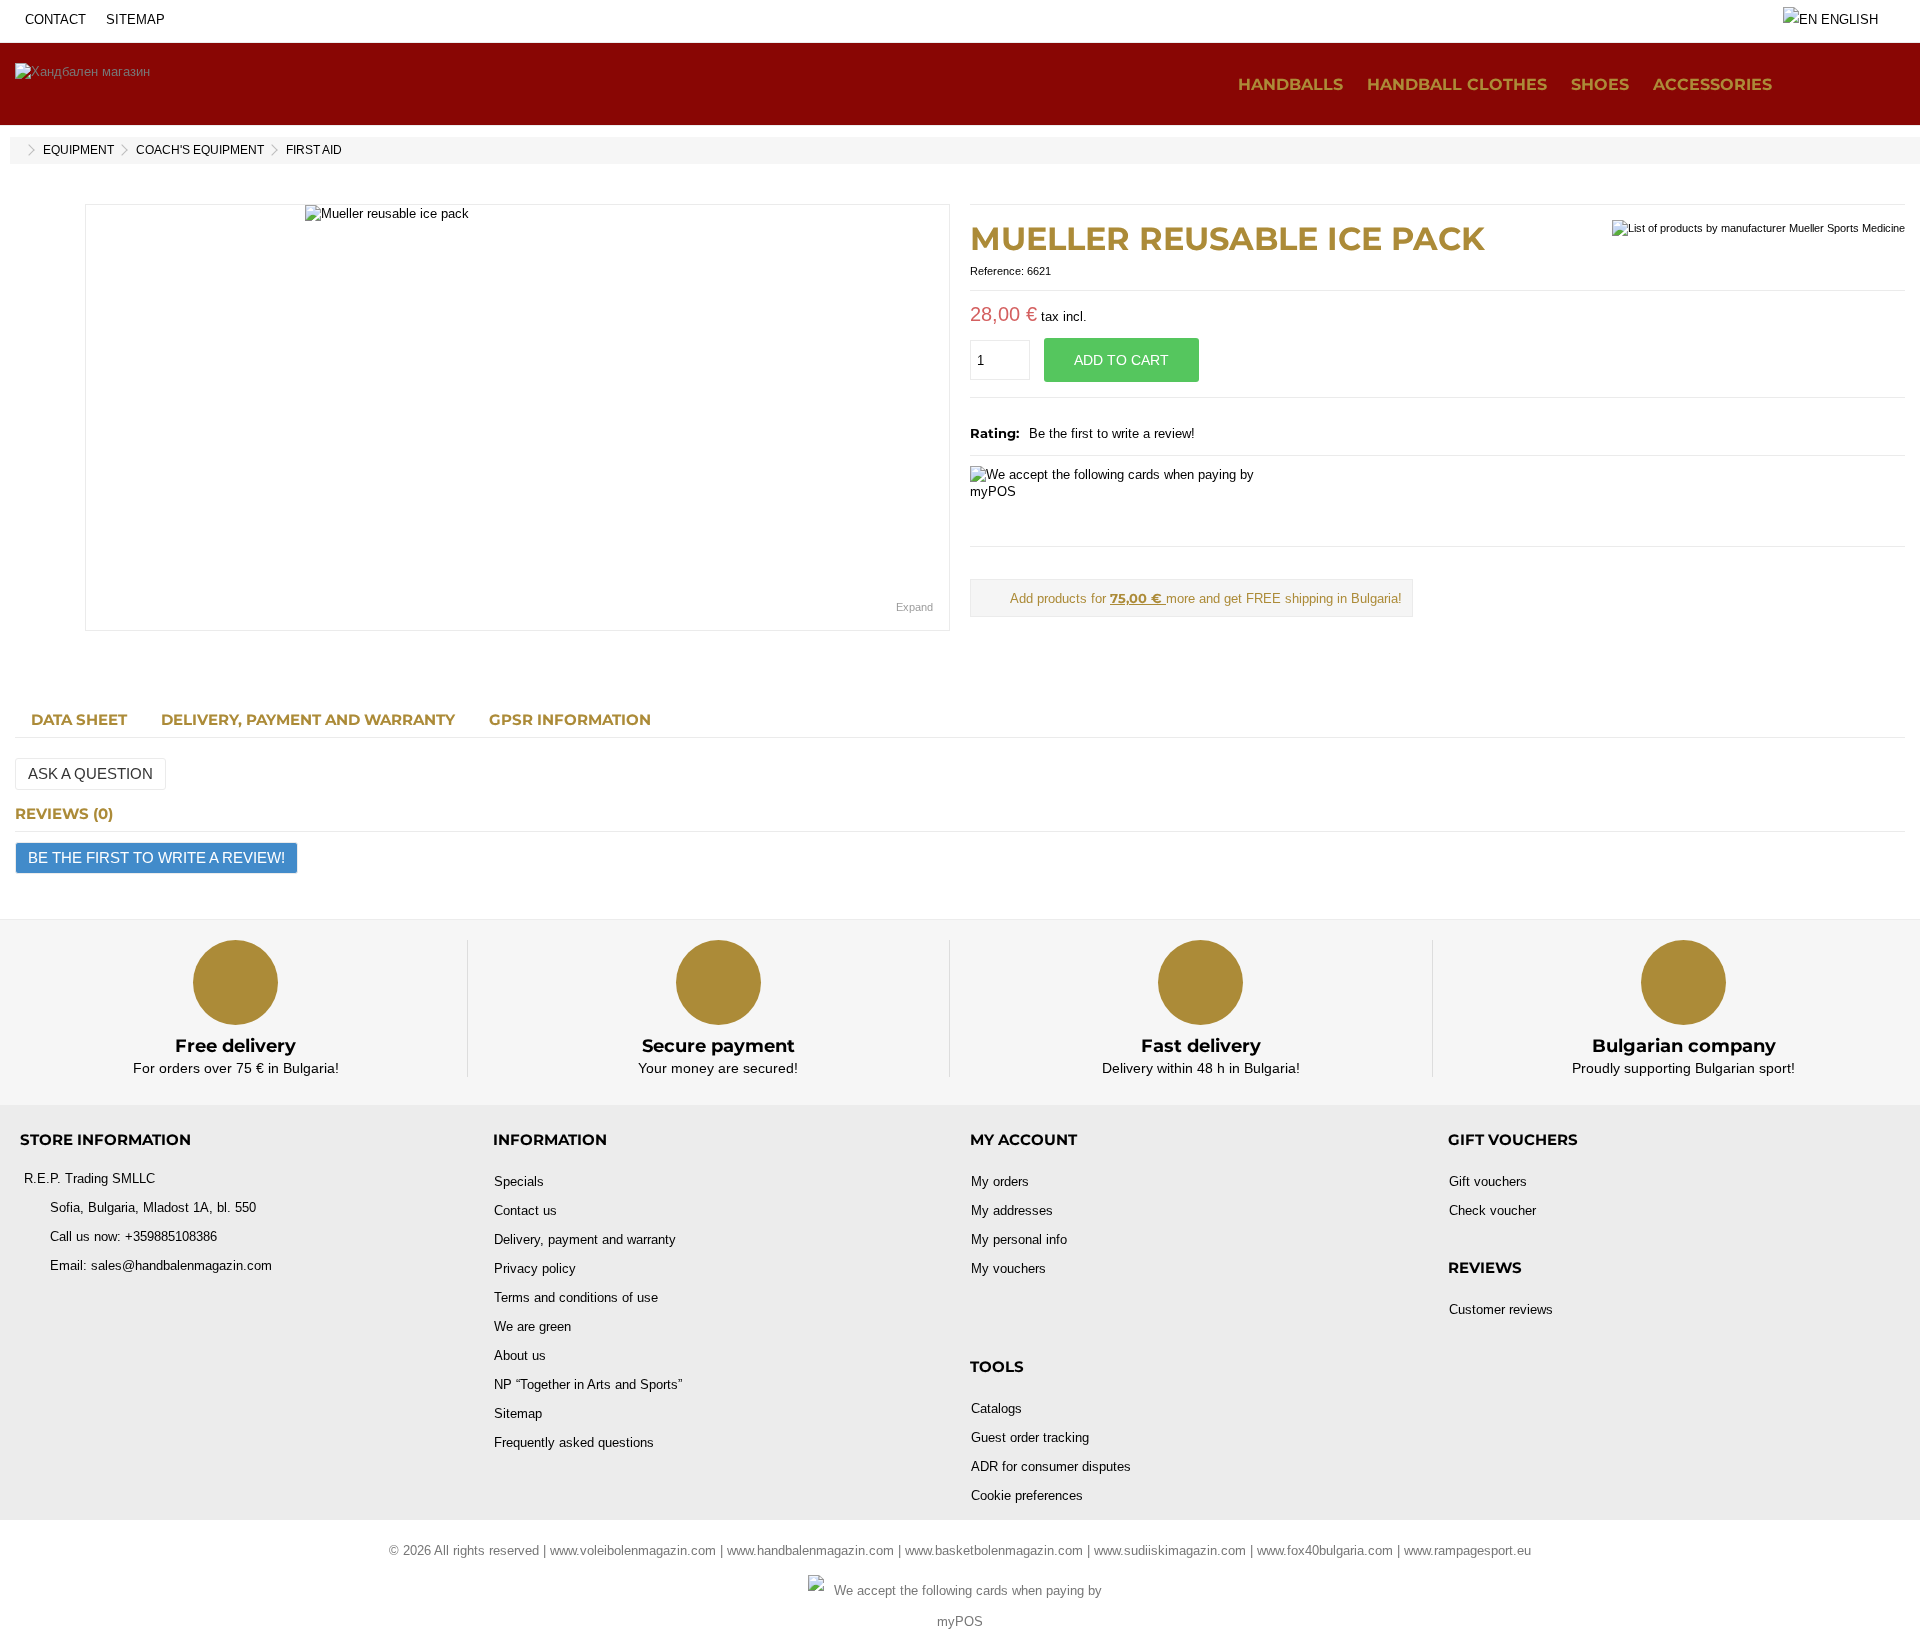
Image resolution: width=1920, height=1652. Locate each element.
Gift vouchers (1488, 1181)
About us (520, 1355)
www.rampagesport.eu (1467, 1550)
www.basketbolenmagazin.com (994, 1550)
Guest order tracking (1030, 1437)
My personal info (1019, 1239)
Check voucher (1492, 1210)
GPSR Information (570, 719)
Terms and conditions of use (576, 1297)
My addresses (1012, 1210)
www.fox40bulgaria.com (1325, 1550)
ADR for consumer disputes (1051, 1466)
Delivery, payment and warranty (308, 719)
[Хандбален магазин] (82, 83)
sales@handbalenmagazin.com (181, 1265)
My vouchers (1008, 1268)
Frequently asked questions (574, 1442)
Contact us (525, 1210)
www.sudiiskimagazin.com (1170, 1550)
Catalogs (996, 1408)
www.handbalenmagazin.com (810, 1550)
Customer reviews (1501, 1309)
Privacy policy (535, 1268)
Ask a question (90, 773)
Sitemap (135, 19)
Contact (55, 19)
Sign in (1884, 83)
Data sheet (79, 719)
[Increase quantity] (1019, 337)
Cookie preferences (1027, 1495)
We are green (532, 1326)
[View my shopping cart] (1843, 84)
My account (1023, 1139)
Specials (519, 1181)
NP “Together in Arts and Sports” (588, 1384)
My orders (1000, 1181)
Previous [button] (96, 418)
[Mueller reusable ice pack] (517, 417)
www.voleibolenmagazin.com (633, 1550)
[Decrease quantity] (1019, 345)
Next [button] (939, 418)
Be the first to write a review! (1112, 433)
